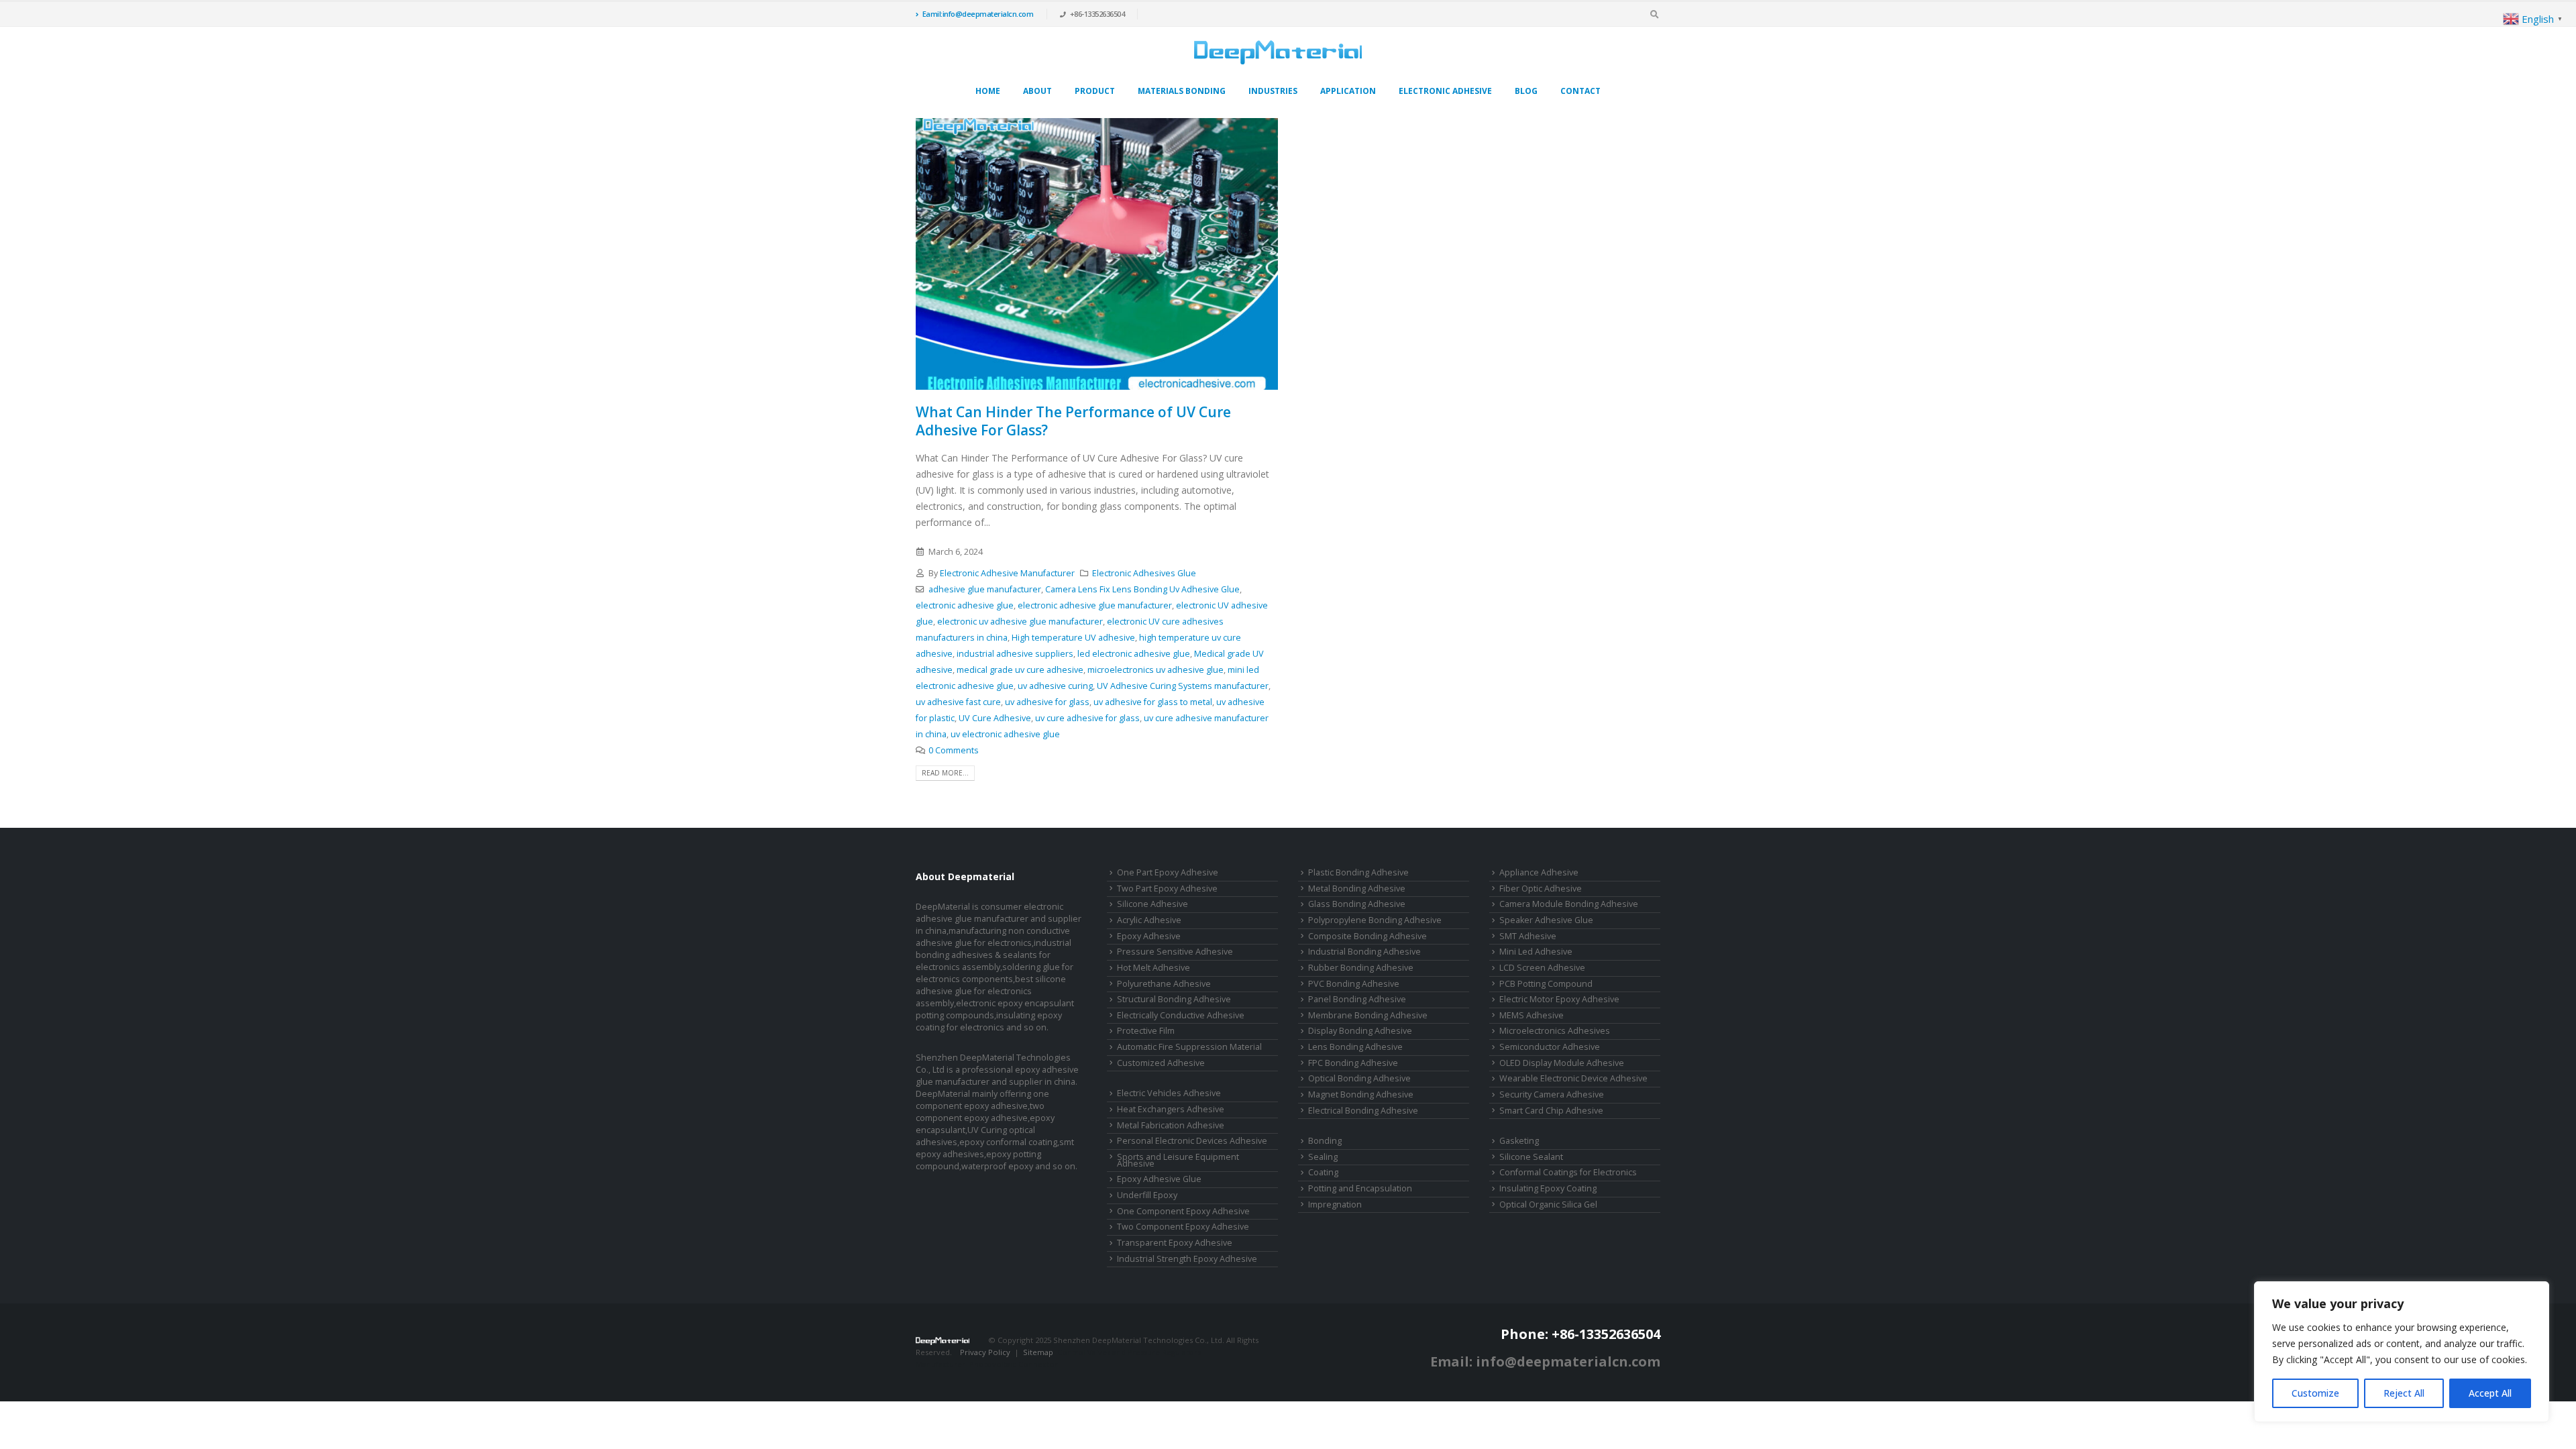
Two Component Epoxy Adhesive (1183, 1227)
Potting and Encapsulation (1360, 1188)
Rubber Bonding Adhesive (1361, 968)
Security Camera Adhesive (1552, 1094)
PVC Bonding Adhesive (1354, 984)
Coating (1323, 1172)
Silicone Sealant (1531, 1157)
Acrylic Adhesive (1149, 920)
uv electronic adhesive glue (1005, 734)
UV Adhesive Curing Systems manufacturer (1183, 686)
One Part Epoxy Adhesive (1168, 872)
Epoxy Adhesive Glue (1159, 1179)
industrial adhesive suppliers (1015, 654)
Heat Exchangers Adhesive (1171, 1109)
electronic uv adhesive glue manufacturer (1020, 622)
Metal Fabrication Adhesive (1171, 1125)
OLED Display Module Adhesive (1562, 1063)
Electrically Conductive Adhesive (1181, 1015)
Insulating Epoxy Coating (1548, 1188)
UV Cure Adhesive (995, 718)
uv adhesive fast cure (958, 702)
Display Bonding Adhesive (1360, 1031)
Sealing (1323, 1157)
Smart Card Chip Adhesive (1551, 1111)
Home (988, 91)
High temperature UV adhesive (1073, 638)
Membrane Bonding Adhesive (1368, 1015)
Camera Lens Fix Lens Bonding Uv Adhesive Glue (1142, 589)
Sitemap (1038, 1352)
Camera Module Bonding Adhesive (1569, 904)
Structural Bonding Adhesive (1174, 999)
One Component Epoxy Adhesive (1183, 1211)
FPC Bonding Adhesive (1353, 1063)
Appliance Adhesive (1539, 872)
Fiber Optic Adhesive (1541, 889)
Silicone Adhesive (1152, 904)
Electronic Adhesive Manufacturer (1007, 573)
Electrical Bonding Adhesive (1363, 1111)
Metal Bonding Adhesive (1357, 889)
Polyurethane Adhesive (1164, 984)
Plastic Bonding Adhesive (1358, 872)
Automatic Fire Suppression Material (1189, 1047)
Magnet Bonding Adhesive (1361, 1094)
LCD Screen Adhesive (1542, 968)
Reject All (2404, 1393)
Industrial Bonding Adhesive (1364, 952)
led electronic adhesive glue (1134, 654)
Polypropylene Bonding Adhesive (1375, 920)
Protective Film (1146, 1031)
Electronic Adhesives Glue (1144, 573)
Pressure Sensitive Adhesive (1175, 952)
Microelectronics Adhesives (1555, 1031)
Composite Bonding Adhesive (1367, 936)
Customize (2315, 1393)
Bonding (1325, 1141)
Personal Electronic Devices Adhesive (1192, 1141)
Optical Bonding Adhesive (1359, 1078)
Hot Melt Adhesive (1153, 968)
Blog (1526, 91)
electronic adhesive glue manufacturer (1095, 605)
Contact (1580, 91)
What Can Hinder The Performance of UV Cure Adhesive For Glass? (1073, 421)
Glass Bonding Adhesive (1357, 904)
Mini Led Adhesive (1536, 952)
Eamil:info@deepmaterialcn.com (978, 14)
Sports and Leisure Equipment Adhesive (1178, 1161)
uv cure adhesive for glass (1087, 718)
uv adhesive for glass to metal (1153, 702)
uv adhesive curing (1055, 686)
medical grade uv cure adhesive (1020, 670)
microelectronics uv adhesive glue (1156, 670)
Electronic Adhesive (1445, 91)
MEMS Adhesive (1532, 1015)
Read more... (945, 773)
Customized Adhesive (1161, 1063)
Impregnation (1335, 1204)
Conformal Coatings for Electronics (1568, 1172)
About (1037, 91)
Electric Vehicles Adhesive (1169, 1093)
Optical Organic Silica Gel (1548, 1204)
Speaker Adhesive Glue (1546, 920)
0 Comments (954, 750)
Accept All (2490, 1393)
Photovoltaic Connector (1014, 1364)
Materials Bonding (1182, 91)
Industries (1273, 91)
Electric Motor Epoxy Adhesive (1559, 999)
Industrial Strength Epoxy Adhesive (1187, 1259)
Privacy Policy (985, 1352)
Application (1348, 91)
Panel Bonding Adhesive (1357, 999)
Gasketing (1519, 1141)
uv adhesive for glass (1047, 702)
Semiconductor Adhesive (1550, 1047)
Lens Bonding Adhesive (1355, 1047)
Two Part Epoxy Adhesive (1167, 889)
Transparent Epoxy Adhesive (1175, 1243)
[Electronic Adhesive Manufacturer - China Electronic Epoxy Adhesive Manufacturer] (1278, 52)
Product (1095, 91)
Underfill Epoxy (1147, 1195)
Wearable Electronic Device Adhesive (1573, 1078)
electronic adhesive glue (965, 605)
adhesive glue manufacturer (985, 589)
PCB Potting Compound (1546, 984)
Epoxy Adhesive (1149, 936)
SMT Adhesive (1528, 936)
